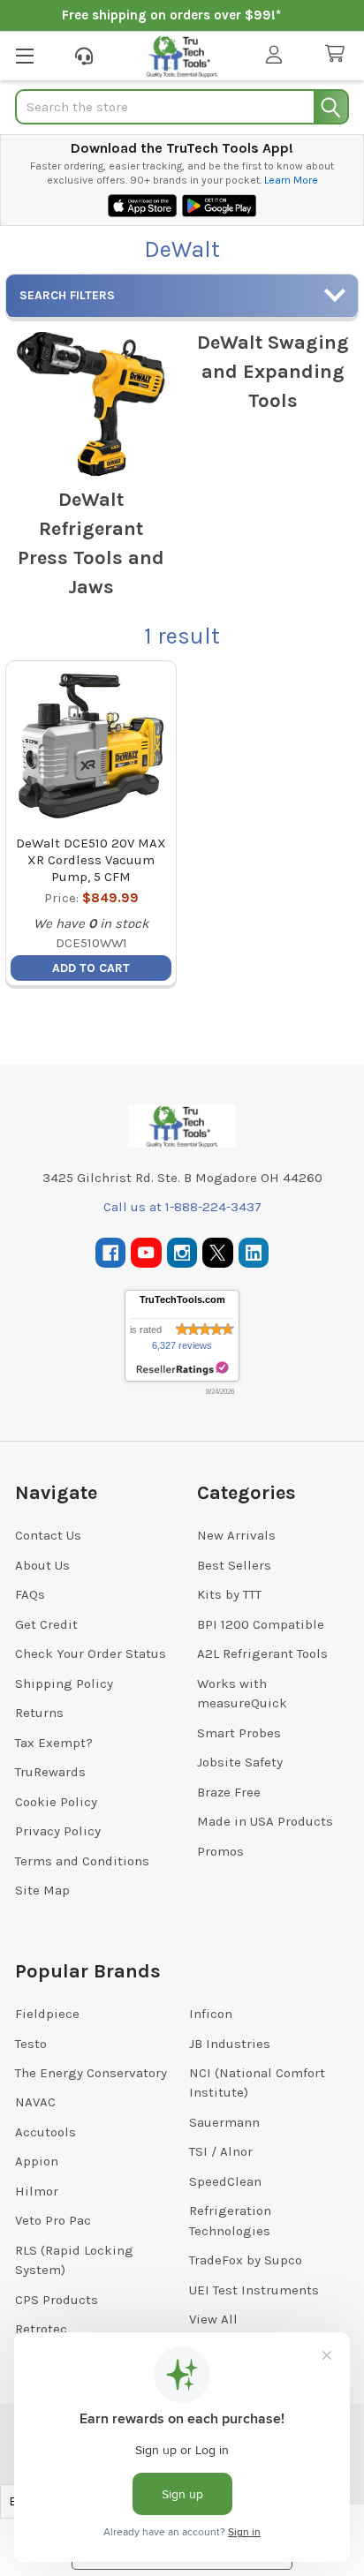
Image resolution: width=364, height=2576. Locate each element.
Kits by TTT (229, 1594)
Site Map (42, 1890)
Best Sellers (234, 1565)
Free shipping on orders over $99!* (171, 15)
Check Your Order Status (91, 1653)
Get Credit (46, 1624)
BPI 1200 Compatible (261, 1624)
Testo (31, 2044)
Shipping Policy (64, 1683)
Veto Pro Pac (53, 2220)
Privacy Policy (58, 1831)
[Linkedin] (254, 1253)
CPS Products (57, 2300)
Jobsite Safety (240, 1762)
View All (213, 2319)
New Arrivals (236, 1535)
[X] (218, 1253)
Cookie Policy (56, 1802)
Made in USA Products (265, 1821)
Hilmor (37, 2191)
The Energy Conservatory (91, 2073)
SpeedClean (225, 2181)
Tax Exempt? (54, 1743)
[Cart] (338, 54)
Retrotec (41, 2329)
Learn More (291, 180)
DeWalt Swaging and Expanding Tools (273, 372)
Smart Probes (239, 1733)
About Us (42, 1565)
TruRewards (50, 1772)
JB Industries (230, 2044)
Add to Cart (91, 968)
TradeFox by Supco (246, 2260)
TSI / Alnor (221, 2151)
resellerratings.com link (182, 1369)
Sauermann (224, 2122)
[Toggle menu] (24, 55)
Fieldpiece (47, 2014)
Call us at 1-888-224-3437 (182, 1207)
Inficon (211, 2014)
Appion (37, 2161)
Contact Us (48, 1535)
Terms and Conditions (82, 1861)
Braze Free (229, 1792)
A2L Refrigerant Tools (262, 1653)
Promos (220, 1851)
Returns (39, 1713)
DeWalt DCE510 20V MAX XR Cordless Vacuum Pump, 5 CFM (91, 860)
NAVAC (35, 2102)
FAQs (30, 1594)
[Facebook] (111, 1253)
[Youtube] (146, 1253)
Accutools (45, 2132)
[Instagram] (182, 1253)
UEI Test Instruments (254, 2290)
